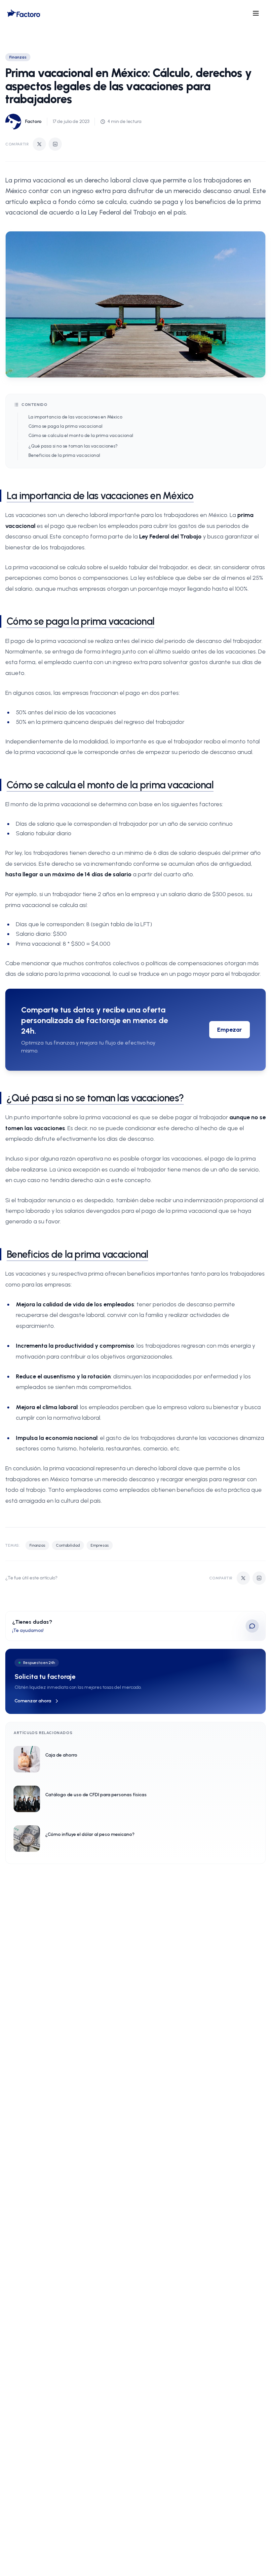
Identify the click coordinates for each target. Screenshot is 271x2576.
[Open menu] (256, 13)
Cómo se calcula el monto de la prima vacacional (81, 436)
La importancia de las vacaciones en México (75, 417)
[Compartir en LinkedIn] (55, 144)
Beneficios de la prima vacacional (64, 455)
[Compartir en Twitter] (39, 144)
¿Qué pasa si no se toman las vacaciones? (73, 446)
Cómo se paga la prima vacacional (65, 426)
